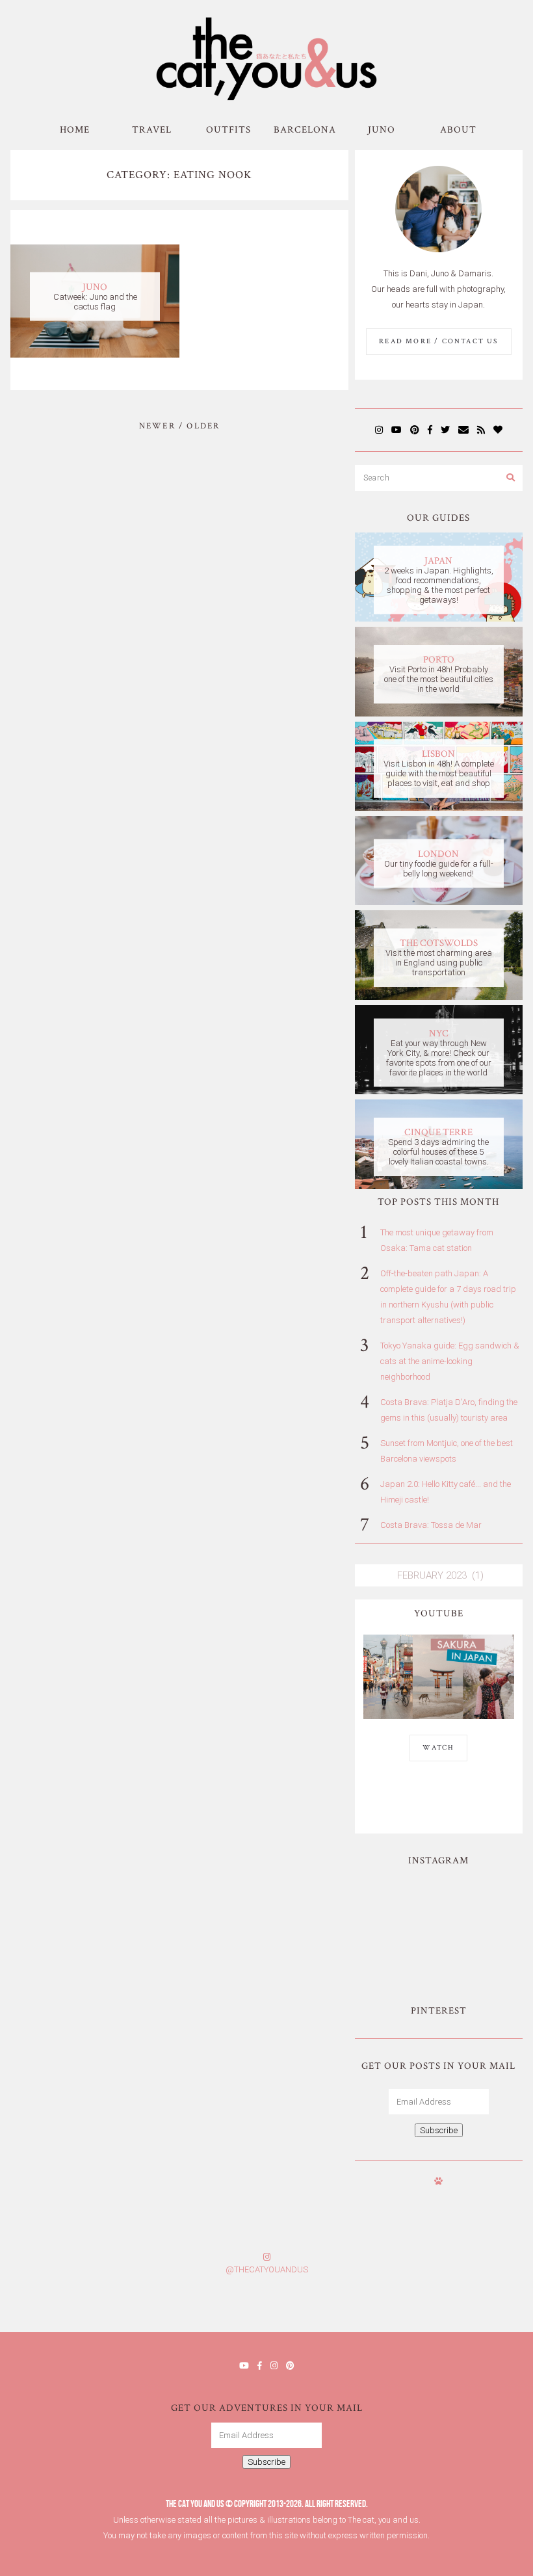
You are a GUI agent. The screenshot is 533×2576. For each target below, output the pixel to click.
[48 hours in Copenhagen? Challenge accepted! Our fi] (488, 2308)
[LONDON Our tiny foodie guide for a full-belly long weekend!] (438, 902)
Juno (382, 130)
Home (75, 130)
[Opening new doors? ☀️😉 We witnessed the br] (479, 1950)
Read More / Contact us (438, 341)
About (458, 130)
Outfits (228, 130)
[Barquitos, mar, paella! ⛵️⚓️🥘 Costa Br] (479, 1902)
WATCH (438, 1748)
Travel (152, 130)
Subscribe (439, 2130)
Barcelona (305, 130)
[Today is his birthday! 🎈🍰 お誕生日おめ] (399, 2308)
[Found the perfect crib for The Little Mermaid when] (398, 1950)
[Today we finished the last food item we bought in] (398, 1902)
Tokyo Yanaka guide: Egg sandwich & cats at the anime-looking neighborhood (450, 1361)
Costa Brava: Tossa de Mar (431, 1525)
